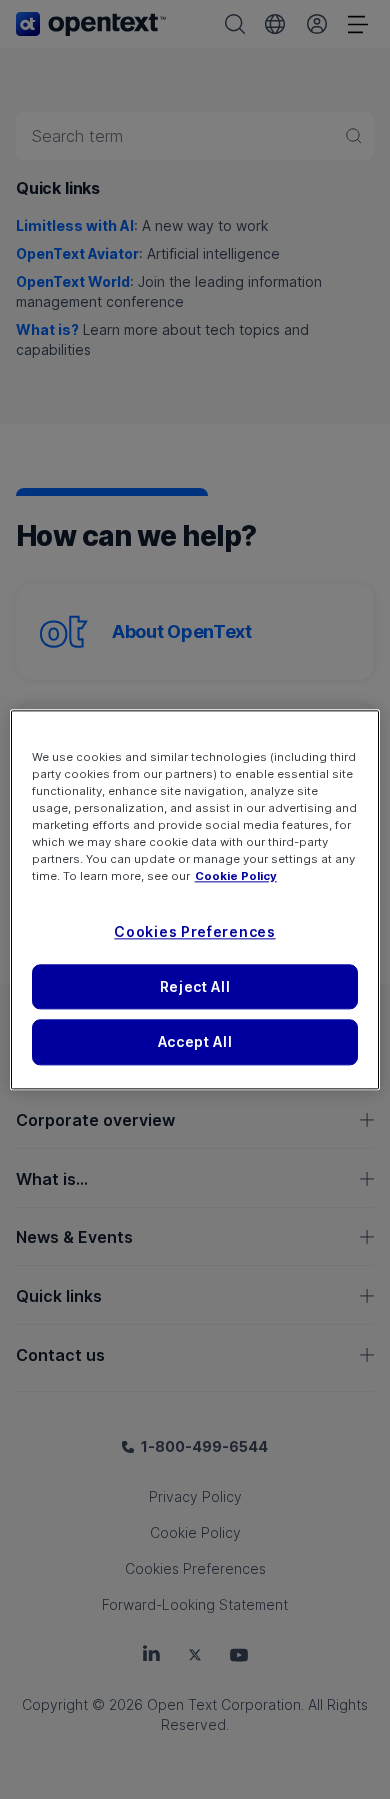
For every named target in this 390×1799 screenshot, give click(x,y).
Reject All (195, 986)
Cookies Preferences (194, 931)
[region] (195, 899)
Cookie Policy (236, 876)
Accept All (195, 1042)
